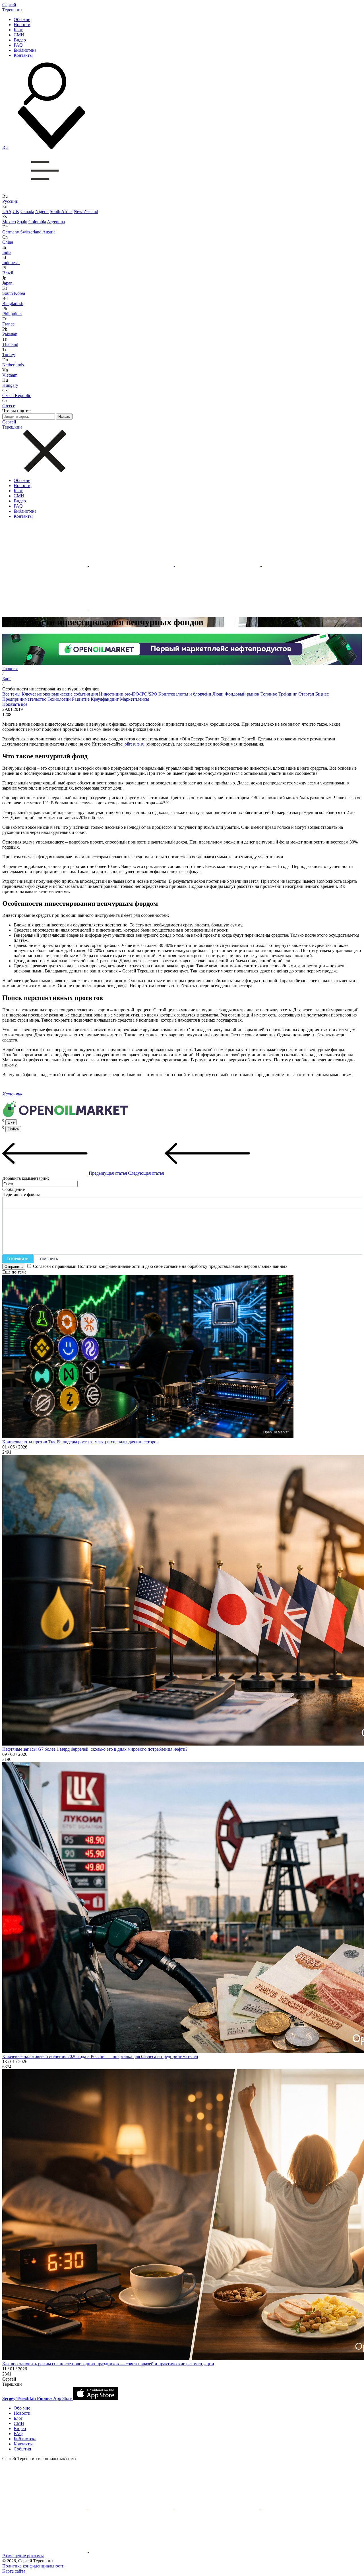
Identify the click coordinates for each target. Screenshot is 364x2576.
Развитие (81, 699)
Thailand (10, 344)
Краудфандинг (105, 699)
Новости (22, 25)
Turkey (9, 355)
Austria (49, 232)
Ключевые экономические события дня (60, 694)
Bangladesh (13, 303)
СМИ (19, 35)
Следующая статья (146, 1173)
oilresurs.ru (135, 744)
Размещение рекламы (23, 2556)
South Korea (14, 293)
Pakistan (10, 334)
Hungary (10, 385)
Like (11, 1122)
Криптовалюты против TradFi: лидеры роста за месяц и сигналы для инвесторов (80, 1442)
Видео (20, 40)
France (8, 324)
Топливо (269, 694)
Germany (11, 232)
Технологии (59, 699)
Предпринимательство (24, 699)
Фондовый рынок (242, 694)
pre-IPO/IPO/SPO (141, 694)
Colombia (37, 222)
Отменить (48, 1259)
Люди (218, 694)
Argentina (56, 222)
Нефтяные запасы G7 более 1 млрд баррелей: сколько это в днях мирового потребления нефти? (95, 1749)
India (7, 252)
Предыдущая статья (107, 1173)
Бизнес (322, 694)
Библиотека (25, 50)
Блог (18, 30)
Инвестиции (111, 694)
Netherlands (13, 365)
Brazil (8, 273)
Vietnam (10, 375)
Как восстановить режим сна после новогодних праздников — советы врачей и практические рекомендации (108, 2364)
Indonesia (11, 263)
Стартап (306, 694)
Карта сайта (14, 2571)
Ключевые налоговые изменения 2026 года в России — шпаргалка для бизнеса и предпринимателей (100, 2056)
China (8, 242)
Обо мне (22, 19)
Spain (22, 222)
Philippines (12, 314)
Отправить (18, 1259)
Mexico (9, 222)
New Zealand (86, 211)
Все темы (11, 694)
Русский (10, 201)
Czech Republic (17, 395)
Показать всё (15, 704)
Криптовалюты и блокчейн (185, 694)
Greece (9, 406)
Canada (27, 211)
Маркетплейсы (135, 699)
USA (7, 211)
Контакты (23, 55)
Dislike (13, 1129)
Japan (7, 283)
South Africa (61, 211)
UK (16, 211)
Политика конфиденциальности (33, 2566)
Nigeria (42, 211)
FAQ (18, 45)
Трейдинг (288, 694)
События (22, 2449)
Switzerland (31, 232)
